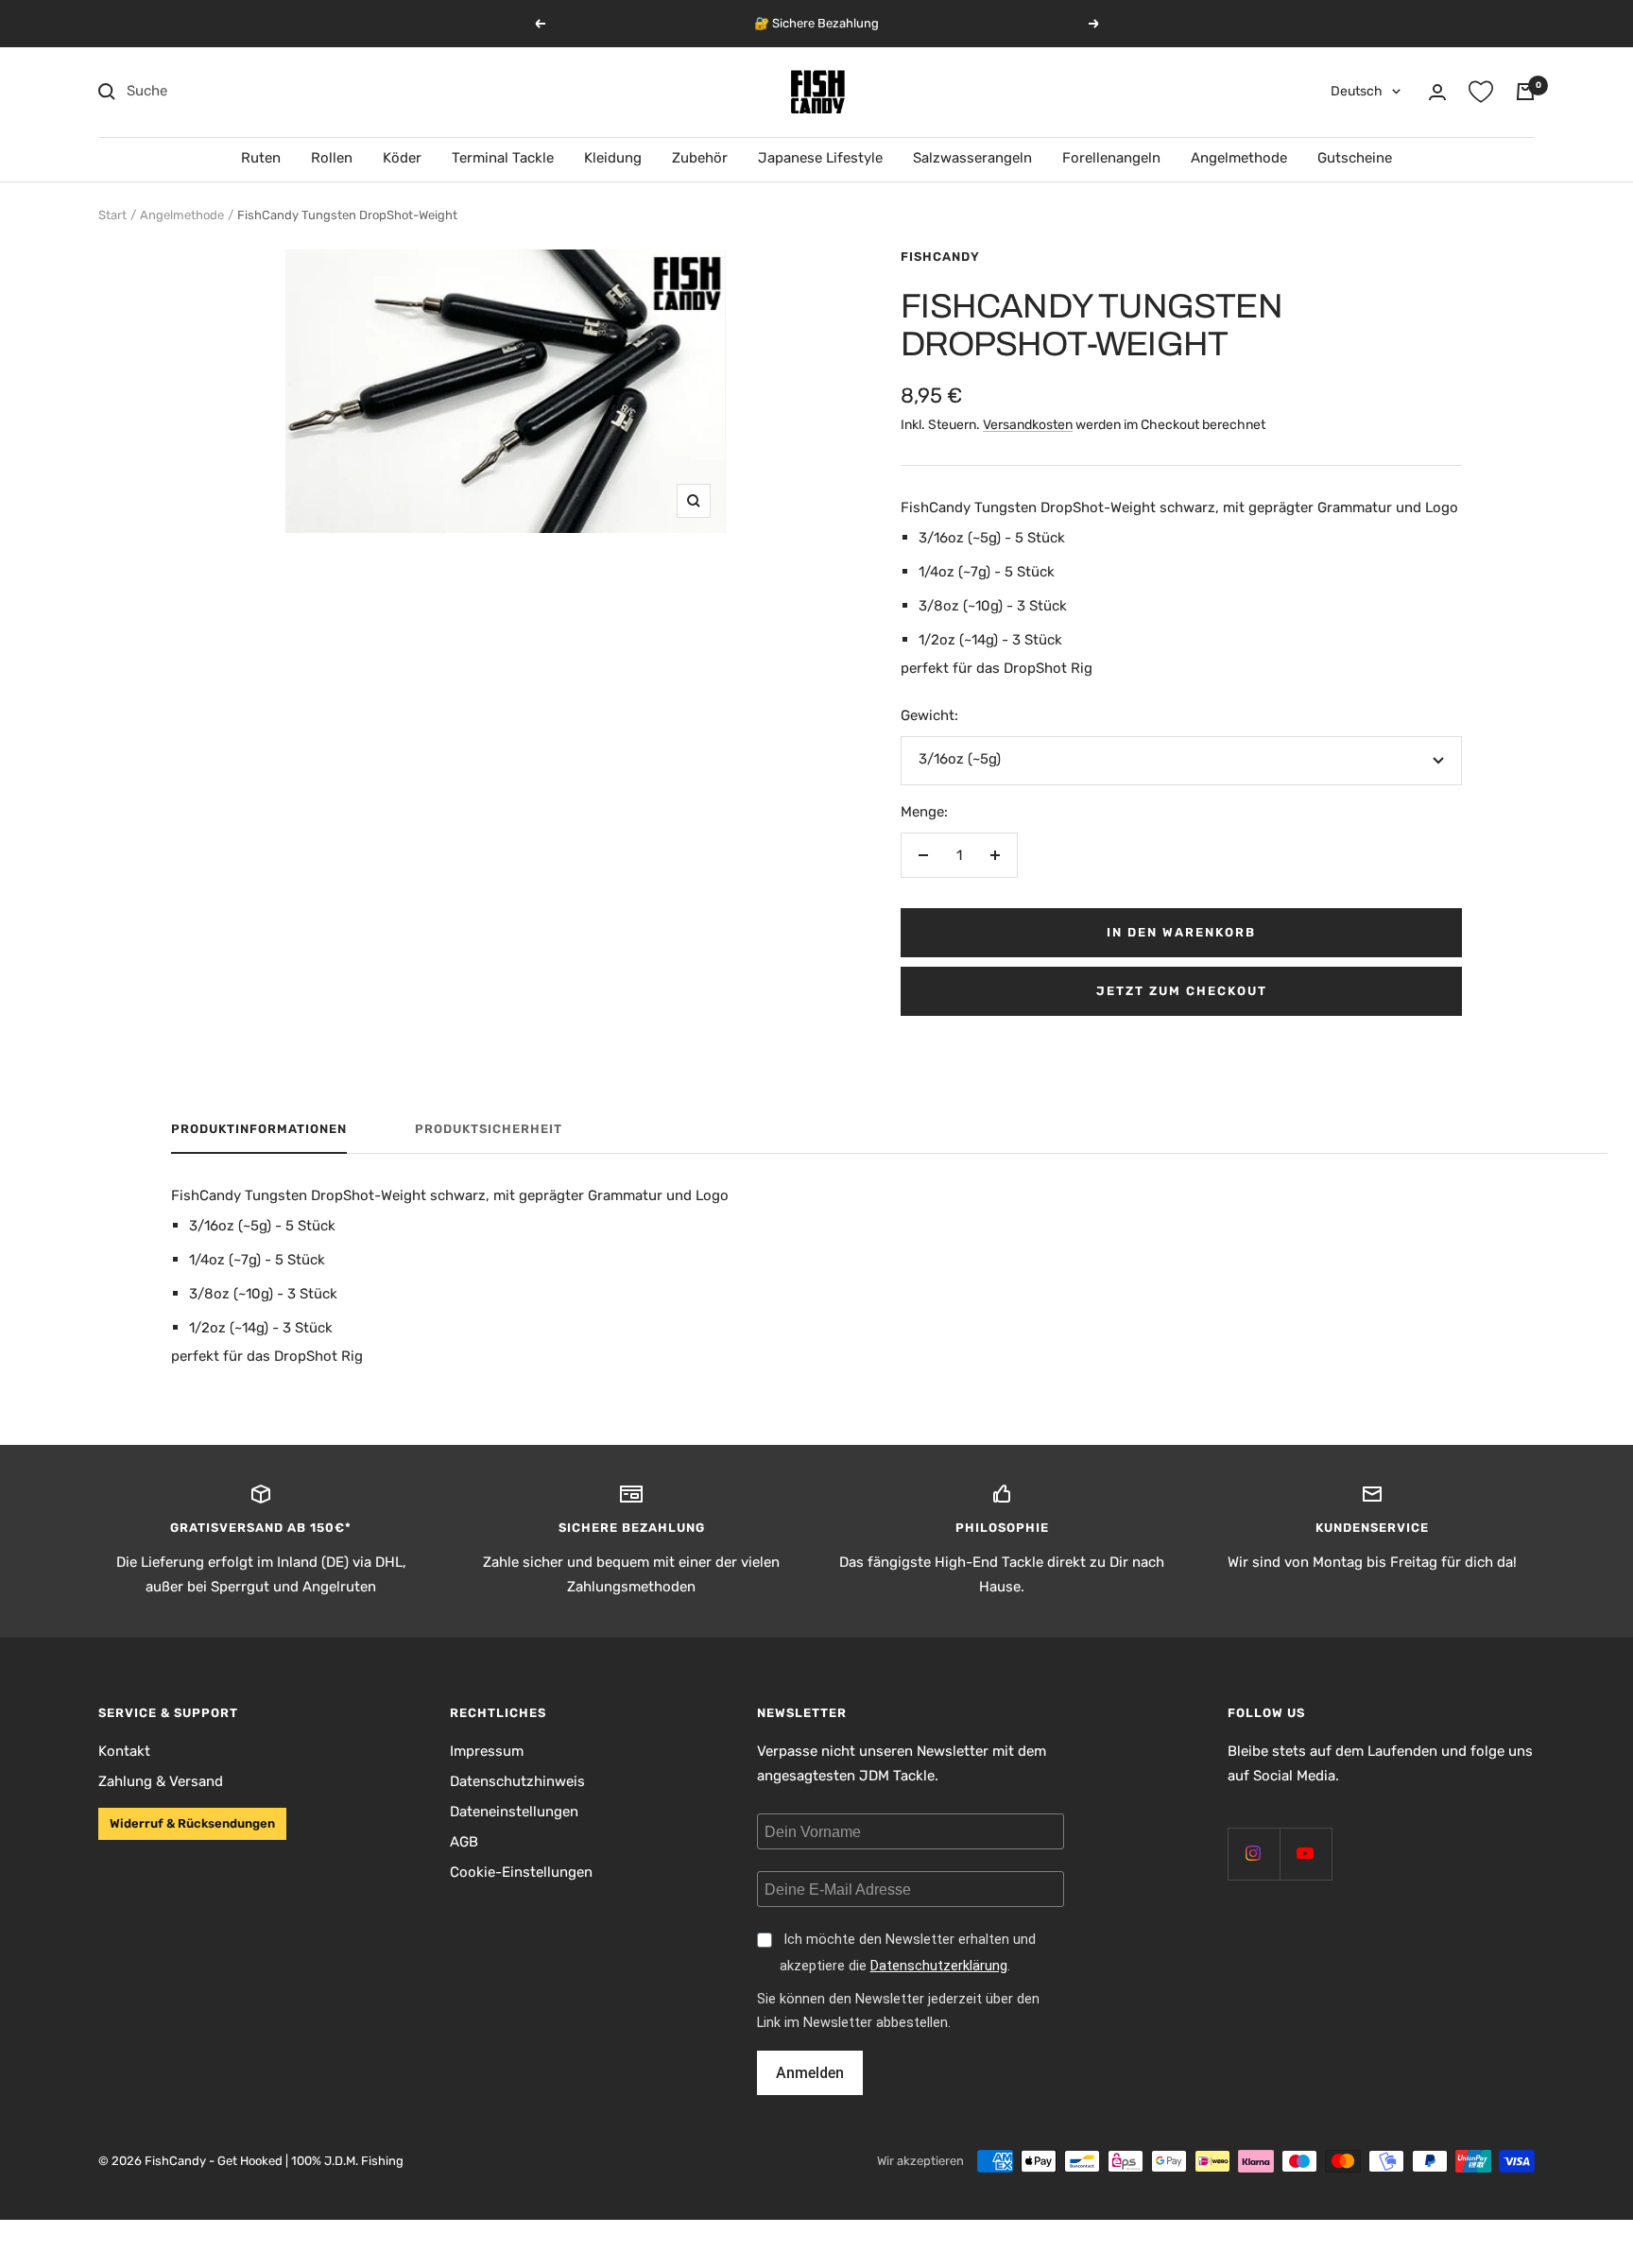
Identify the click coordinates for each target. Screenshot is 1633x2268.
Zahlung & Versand (161, 1781)
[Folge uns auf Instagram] (1254, 1854)
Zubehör (700, 158)
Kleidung (613, 158)
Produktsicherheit (489, 1129)
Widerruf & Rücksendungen (192, 1823)
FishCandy (940, 257)
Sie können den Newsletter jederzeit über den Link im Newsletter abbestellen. (898, 2011)
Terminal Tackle (503, 158)
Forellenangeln (1111, 158)
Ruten (261, 158)
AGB (464, 1842)
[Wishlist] (1481, 92)
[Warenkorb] (1525, 92)
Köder (402, 158)
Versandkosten (1028, 425)
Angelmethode (1239, 158)
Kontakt (124, 1751)
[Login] (1437, 92)
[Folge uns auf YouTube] (1306, 1854)
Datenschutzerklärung (939, 1966)
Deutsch (1357, 91)
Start (112, 215)
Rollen (332, 158)
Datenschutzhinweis (517, 1781)
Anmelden (810, 2073)
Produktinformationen (259, 1129)
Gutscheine (1355, 158)
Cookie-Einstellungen (521, 1872)
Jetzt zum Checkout (1182, 991)
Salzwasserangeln (972, 158)
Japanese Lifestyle (820, 158)
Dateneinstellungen (514, 1812)
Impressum (487, 1751)
